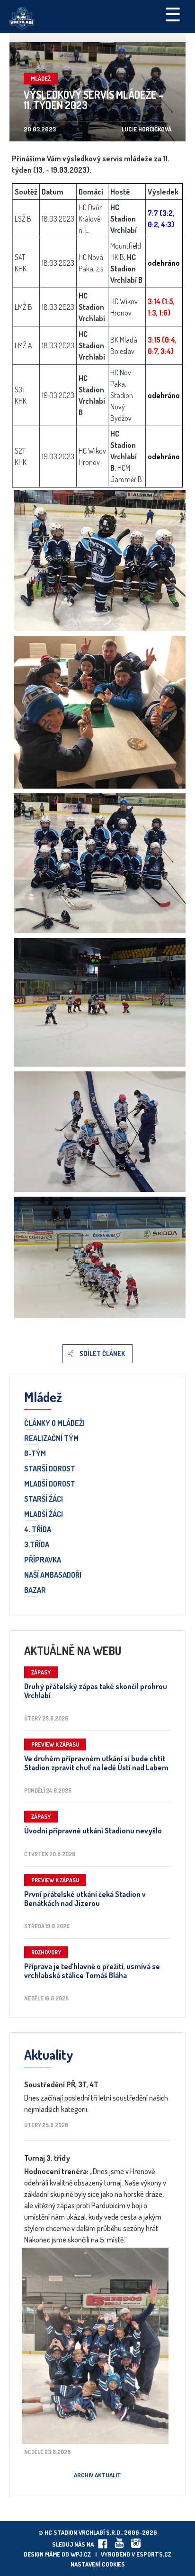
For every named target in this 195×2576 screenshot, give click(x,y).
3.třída (37, 1545)
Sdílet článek (102, 1353)
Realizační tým (51, 1439)
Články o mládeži (54, 1423)
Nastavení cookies (98, 2564)
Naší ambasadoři (53, 1575)
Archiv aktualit (97, 2475)
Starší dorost (50, 1469)
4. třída (38, 1530)
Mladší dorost (50, 1484)
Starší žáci (44, 1499)
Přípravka (43, 1560)
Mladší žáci (44, 1515)
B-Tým (35, 1454)
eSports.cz (154, 2554)
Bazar (35, 1590)
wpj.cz (81, 2554)
